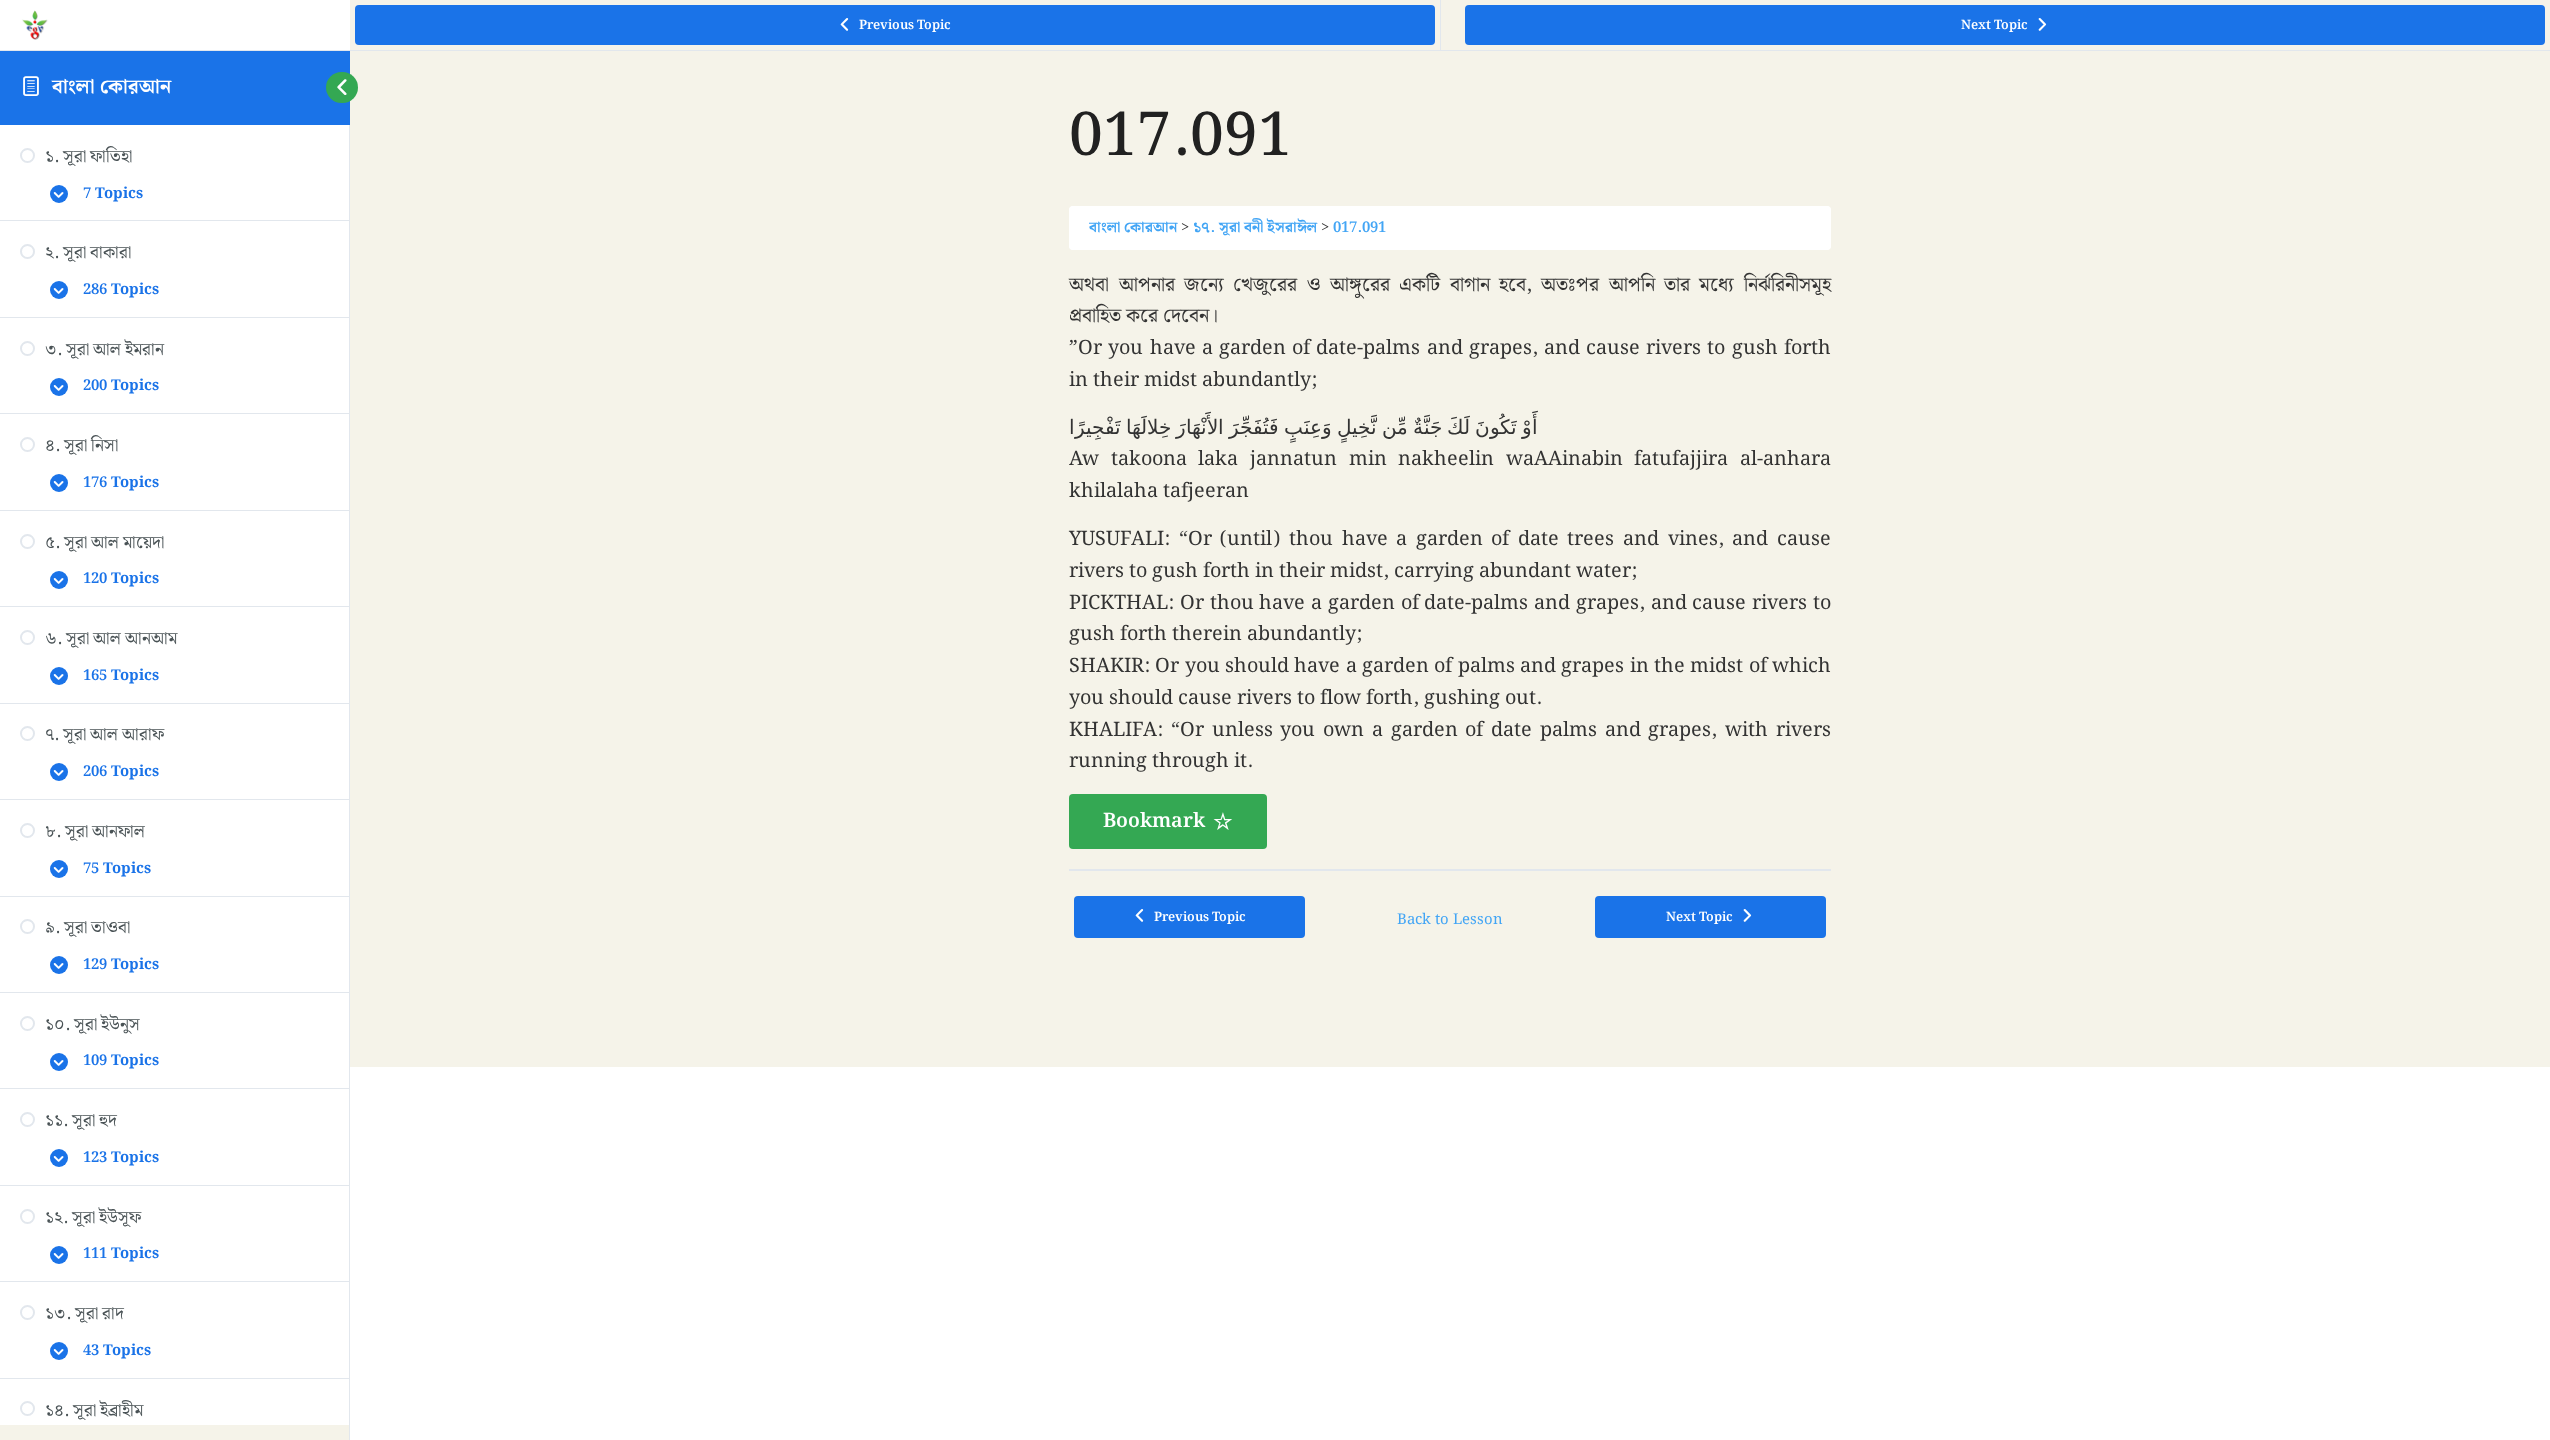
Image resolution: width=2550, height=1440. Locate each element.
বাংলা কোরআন (111, 87)
